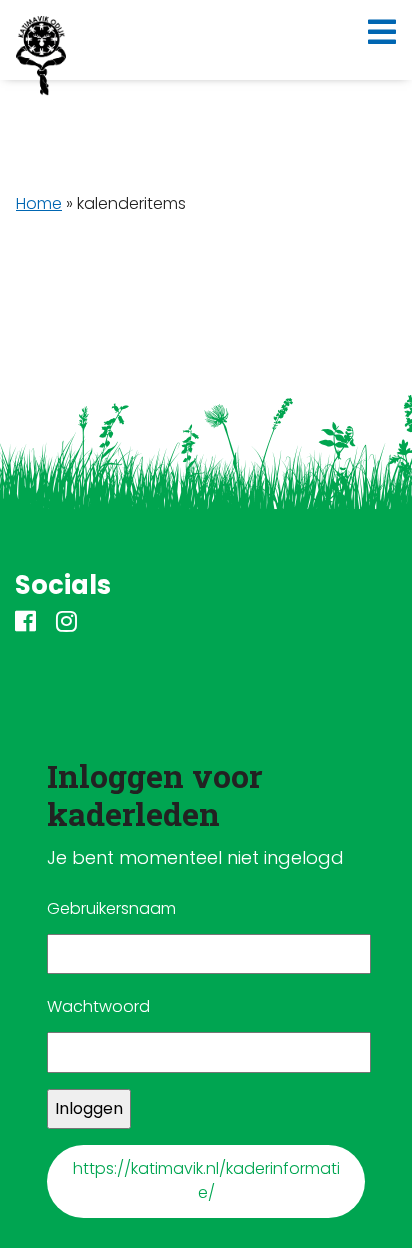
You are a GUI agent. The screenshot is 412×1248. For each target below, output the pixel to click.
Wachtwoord (98, 1006)
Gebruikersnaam (111, 908)
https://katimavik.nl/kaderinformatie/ (206, 1180)
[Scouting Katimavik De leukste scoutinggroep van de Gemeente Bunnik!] (41, 56)
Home (39, 203)
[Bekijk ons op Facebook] (25, 623)
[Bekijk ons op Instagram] (66, 623)
